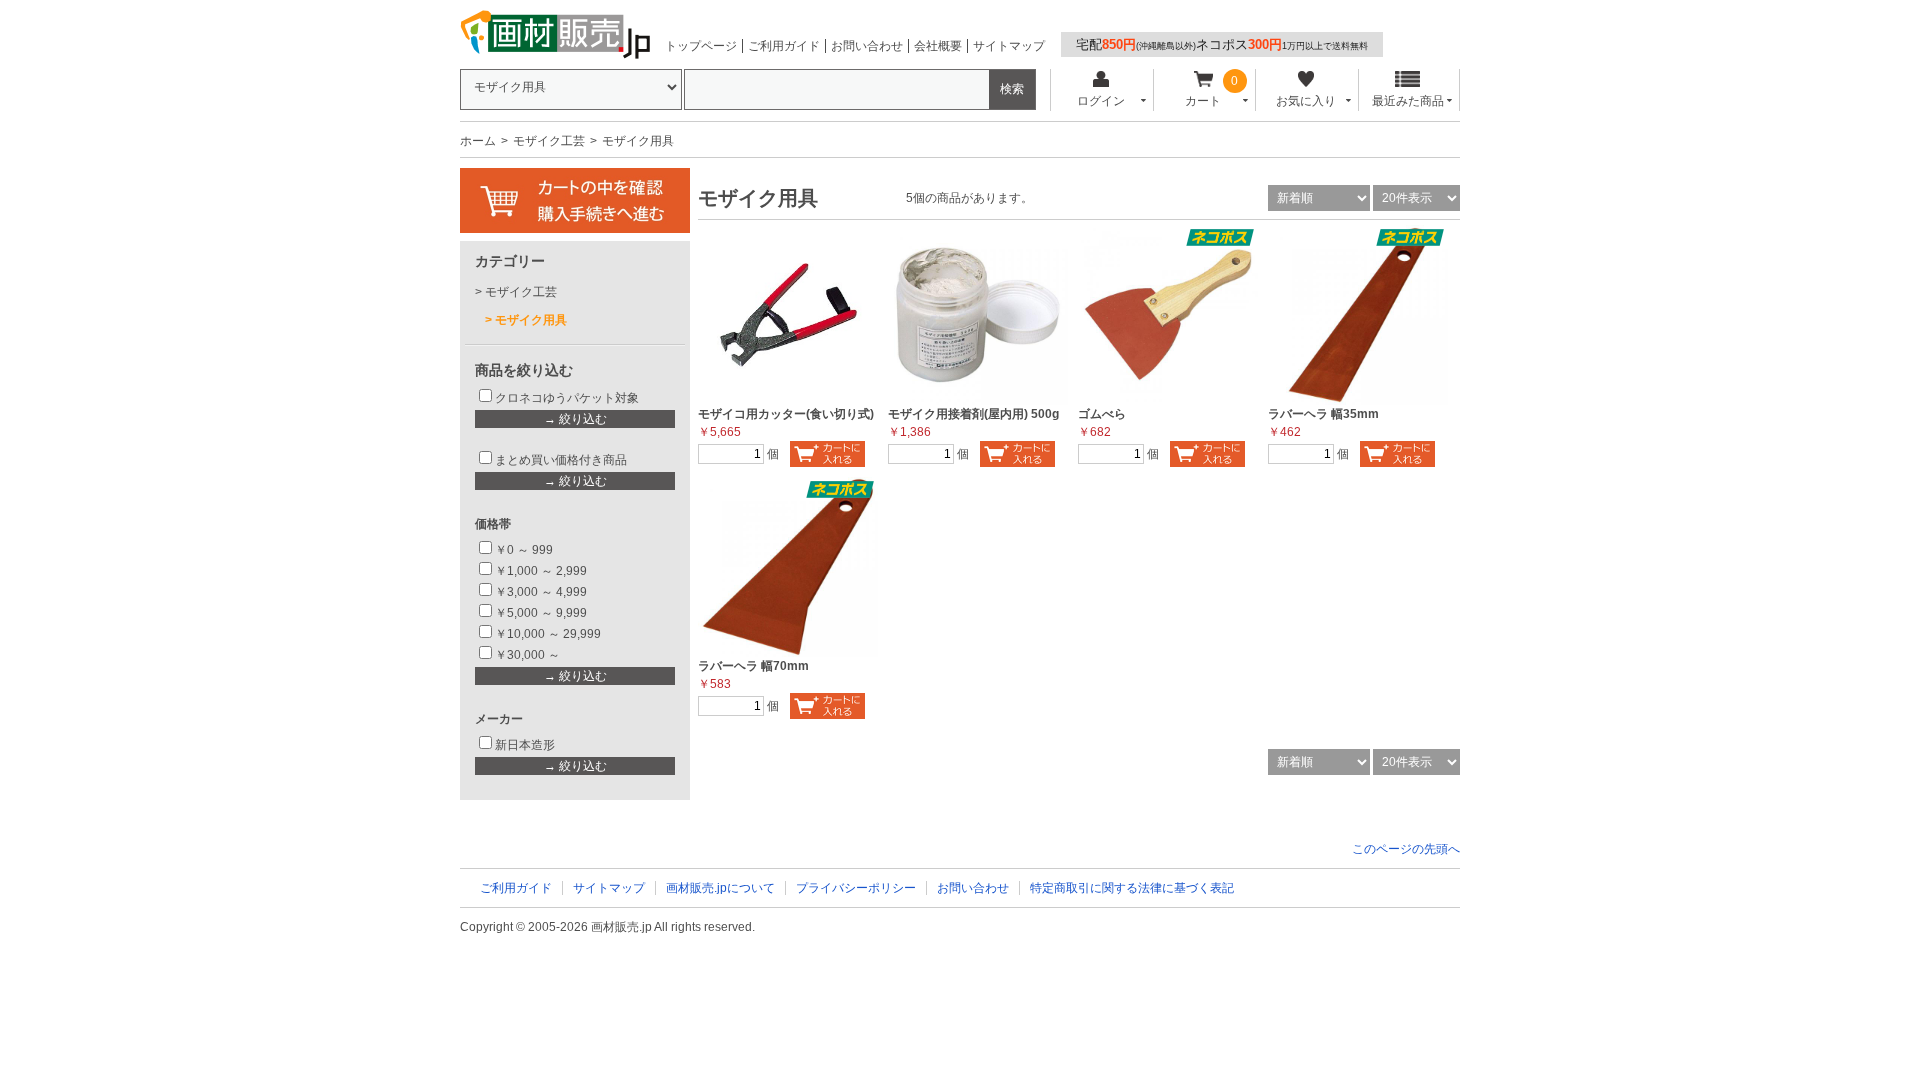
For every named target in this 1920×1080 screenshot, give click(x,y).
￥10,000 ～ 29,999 (548, 634)
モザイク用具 (531, 320)
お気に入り (1306, 101)
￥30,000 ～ (529, 655)
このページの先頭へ (1406, 849)
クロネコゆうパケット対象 (567, 398)
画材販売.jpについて (720, 888)
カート (1203, 101)
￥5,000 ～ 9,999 (541, 613)
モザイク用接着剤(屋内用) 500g (973, 414)
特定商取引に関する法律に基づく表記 (1132, 888)
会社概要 (938, 46)
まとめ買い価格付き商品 (561, 460)
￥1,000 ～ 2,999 (541, 571)
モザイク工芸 (549, 141)
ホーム (478, 141)
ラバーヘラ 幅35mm (1323, 414)
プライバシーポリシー (856, 888)
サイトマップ (1009, 46)
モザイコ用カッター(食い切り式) (786, 414)
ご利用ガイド (784, 46)
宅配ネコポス (1222, 44)
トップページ (701, 46)
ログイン (1101, 101)
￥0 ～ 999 (524, 550)
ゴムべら (1102, 414)
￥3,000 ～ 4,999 (541, 592)
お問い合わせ (867, 46)
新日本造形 (525, 745)
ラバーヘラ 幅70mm (753, 666)
